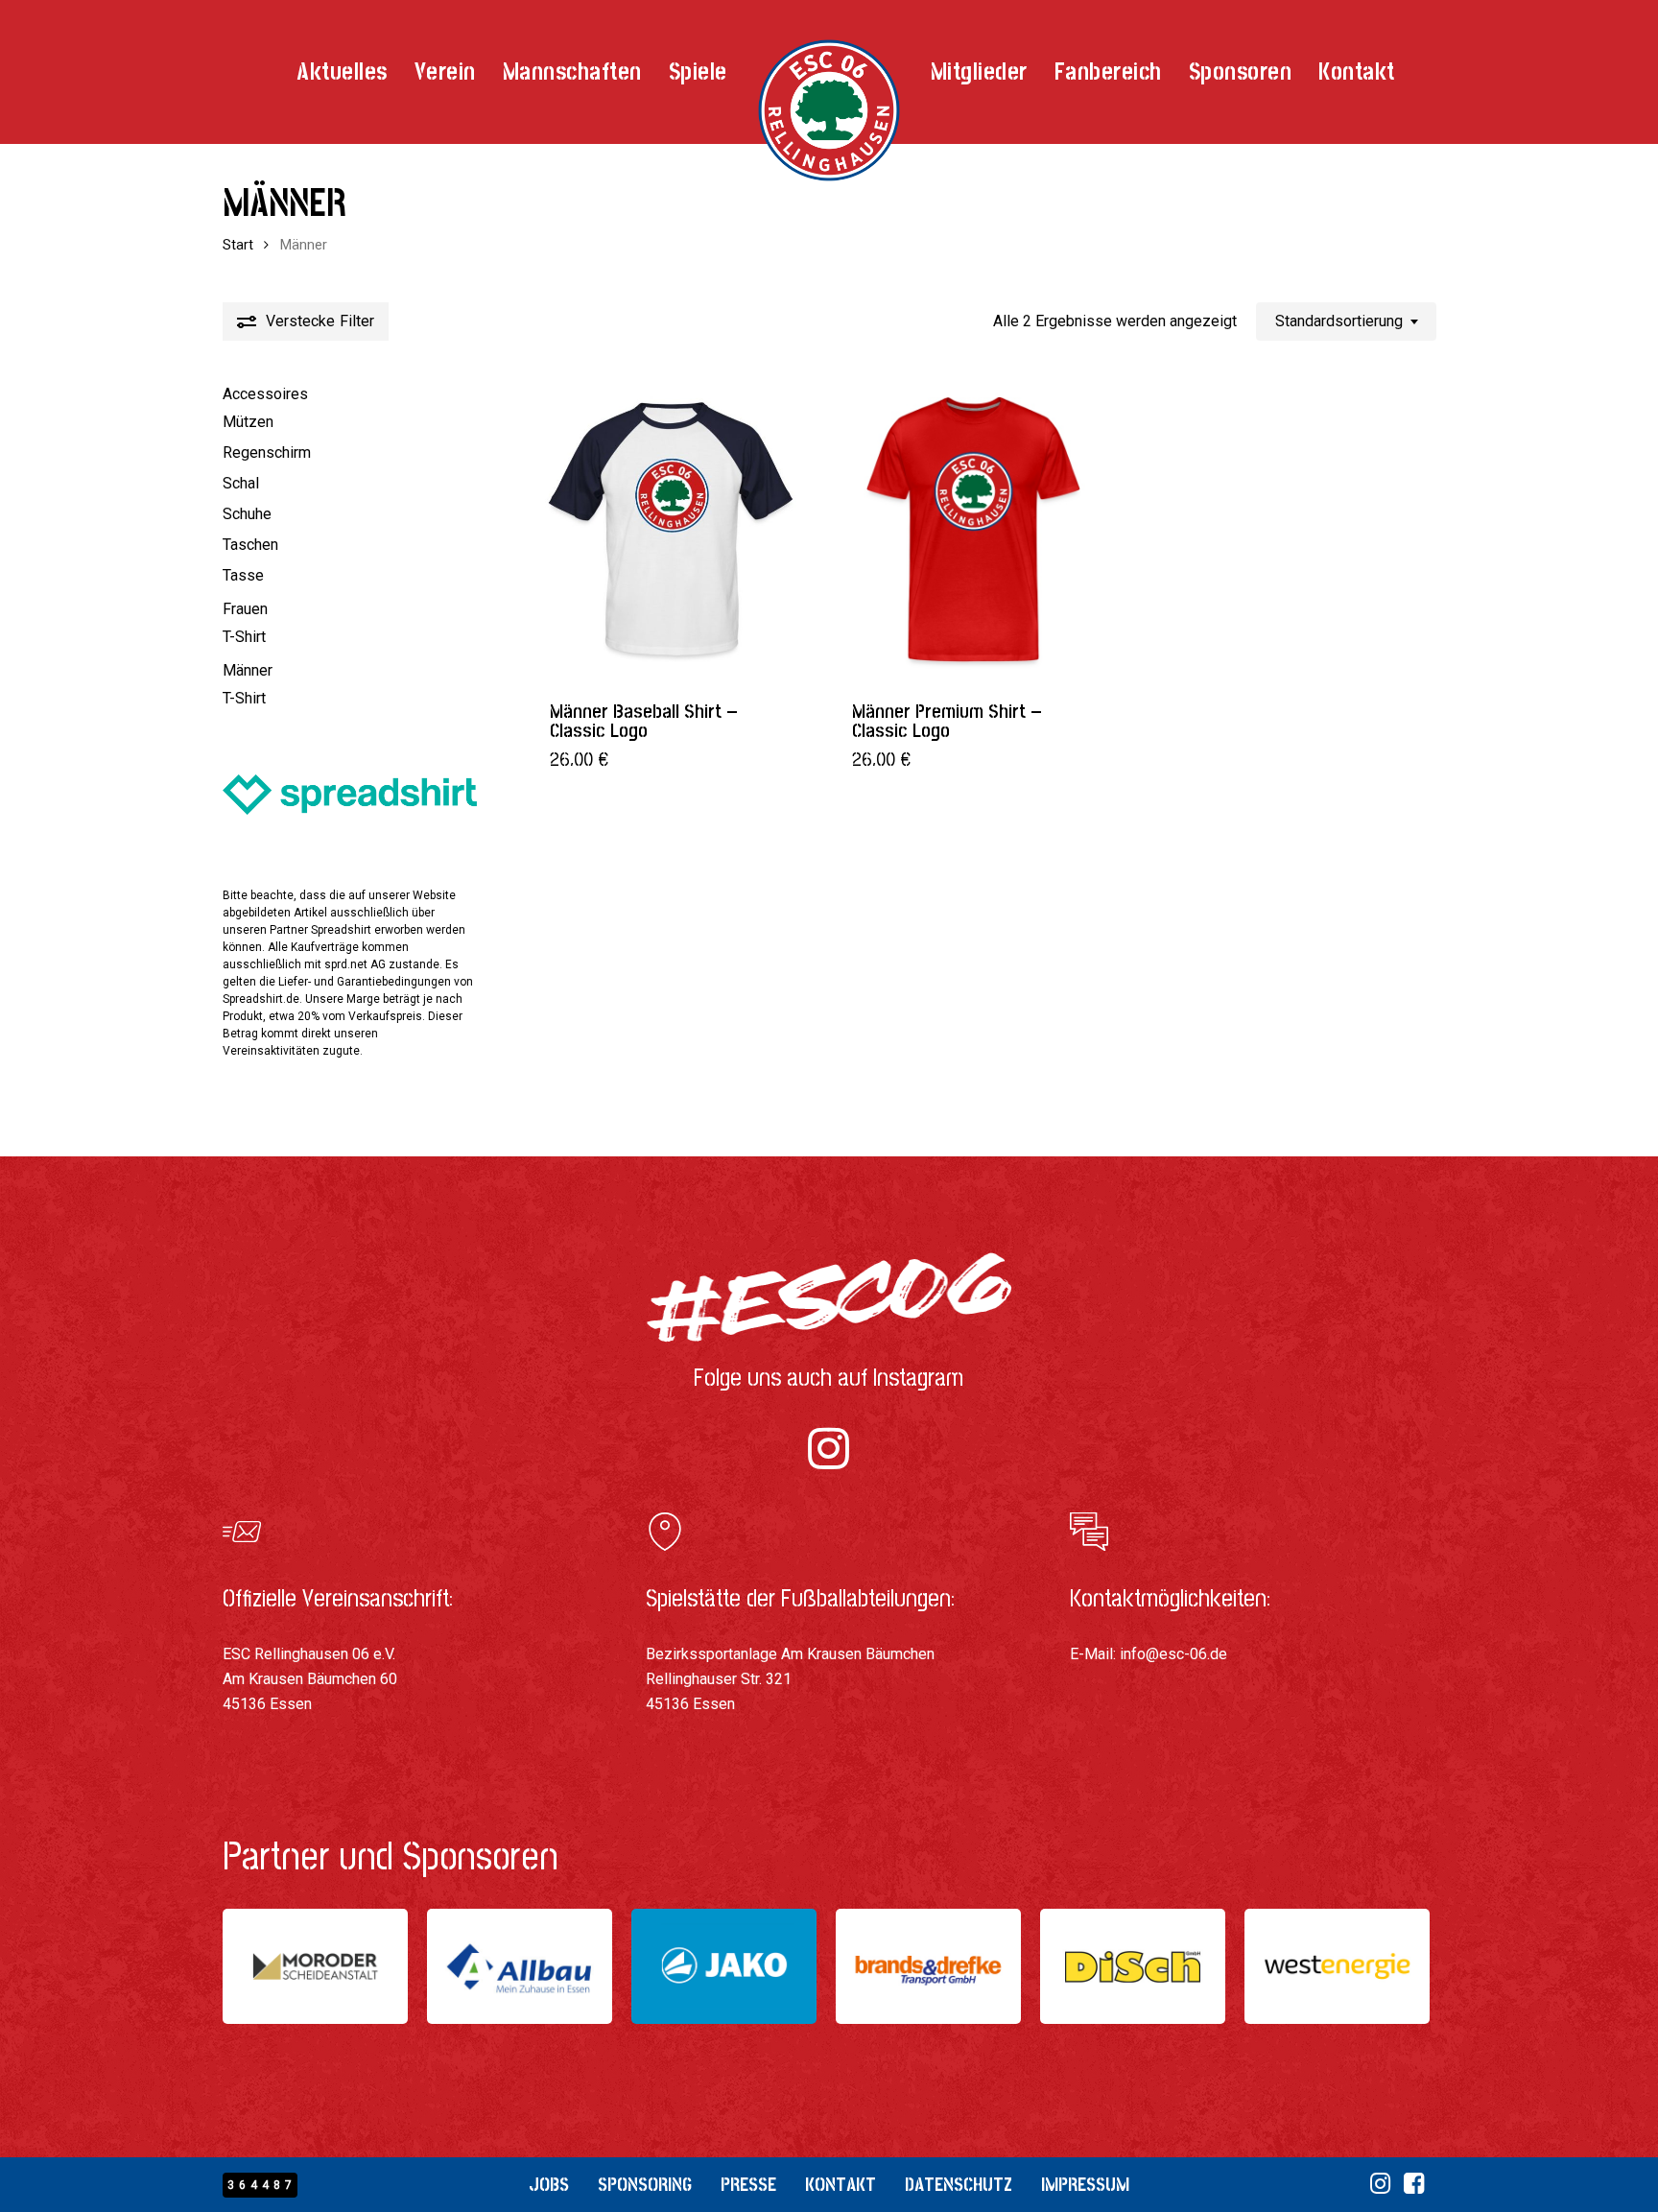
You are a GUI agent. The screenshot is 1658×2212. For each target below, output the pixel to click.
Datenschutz (959, 2185)
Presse (748, 2185)
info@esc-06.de (1173, 1654)
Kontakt (841, 2185)
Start (238, 245)
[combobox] (1346, 321)
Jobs (549, 2185)
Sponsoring (645, 2185)
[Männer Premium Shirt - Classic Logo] (973, 528)
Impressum (1085, 2185)
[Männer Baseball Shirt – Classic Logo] (671, 528)
